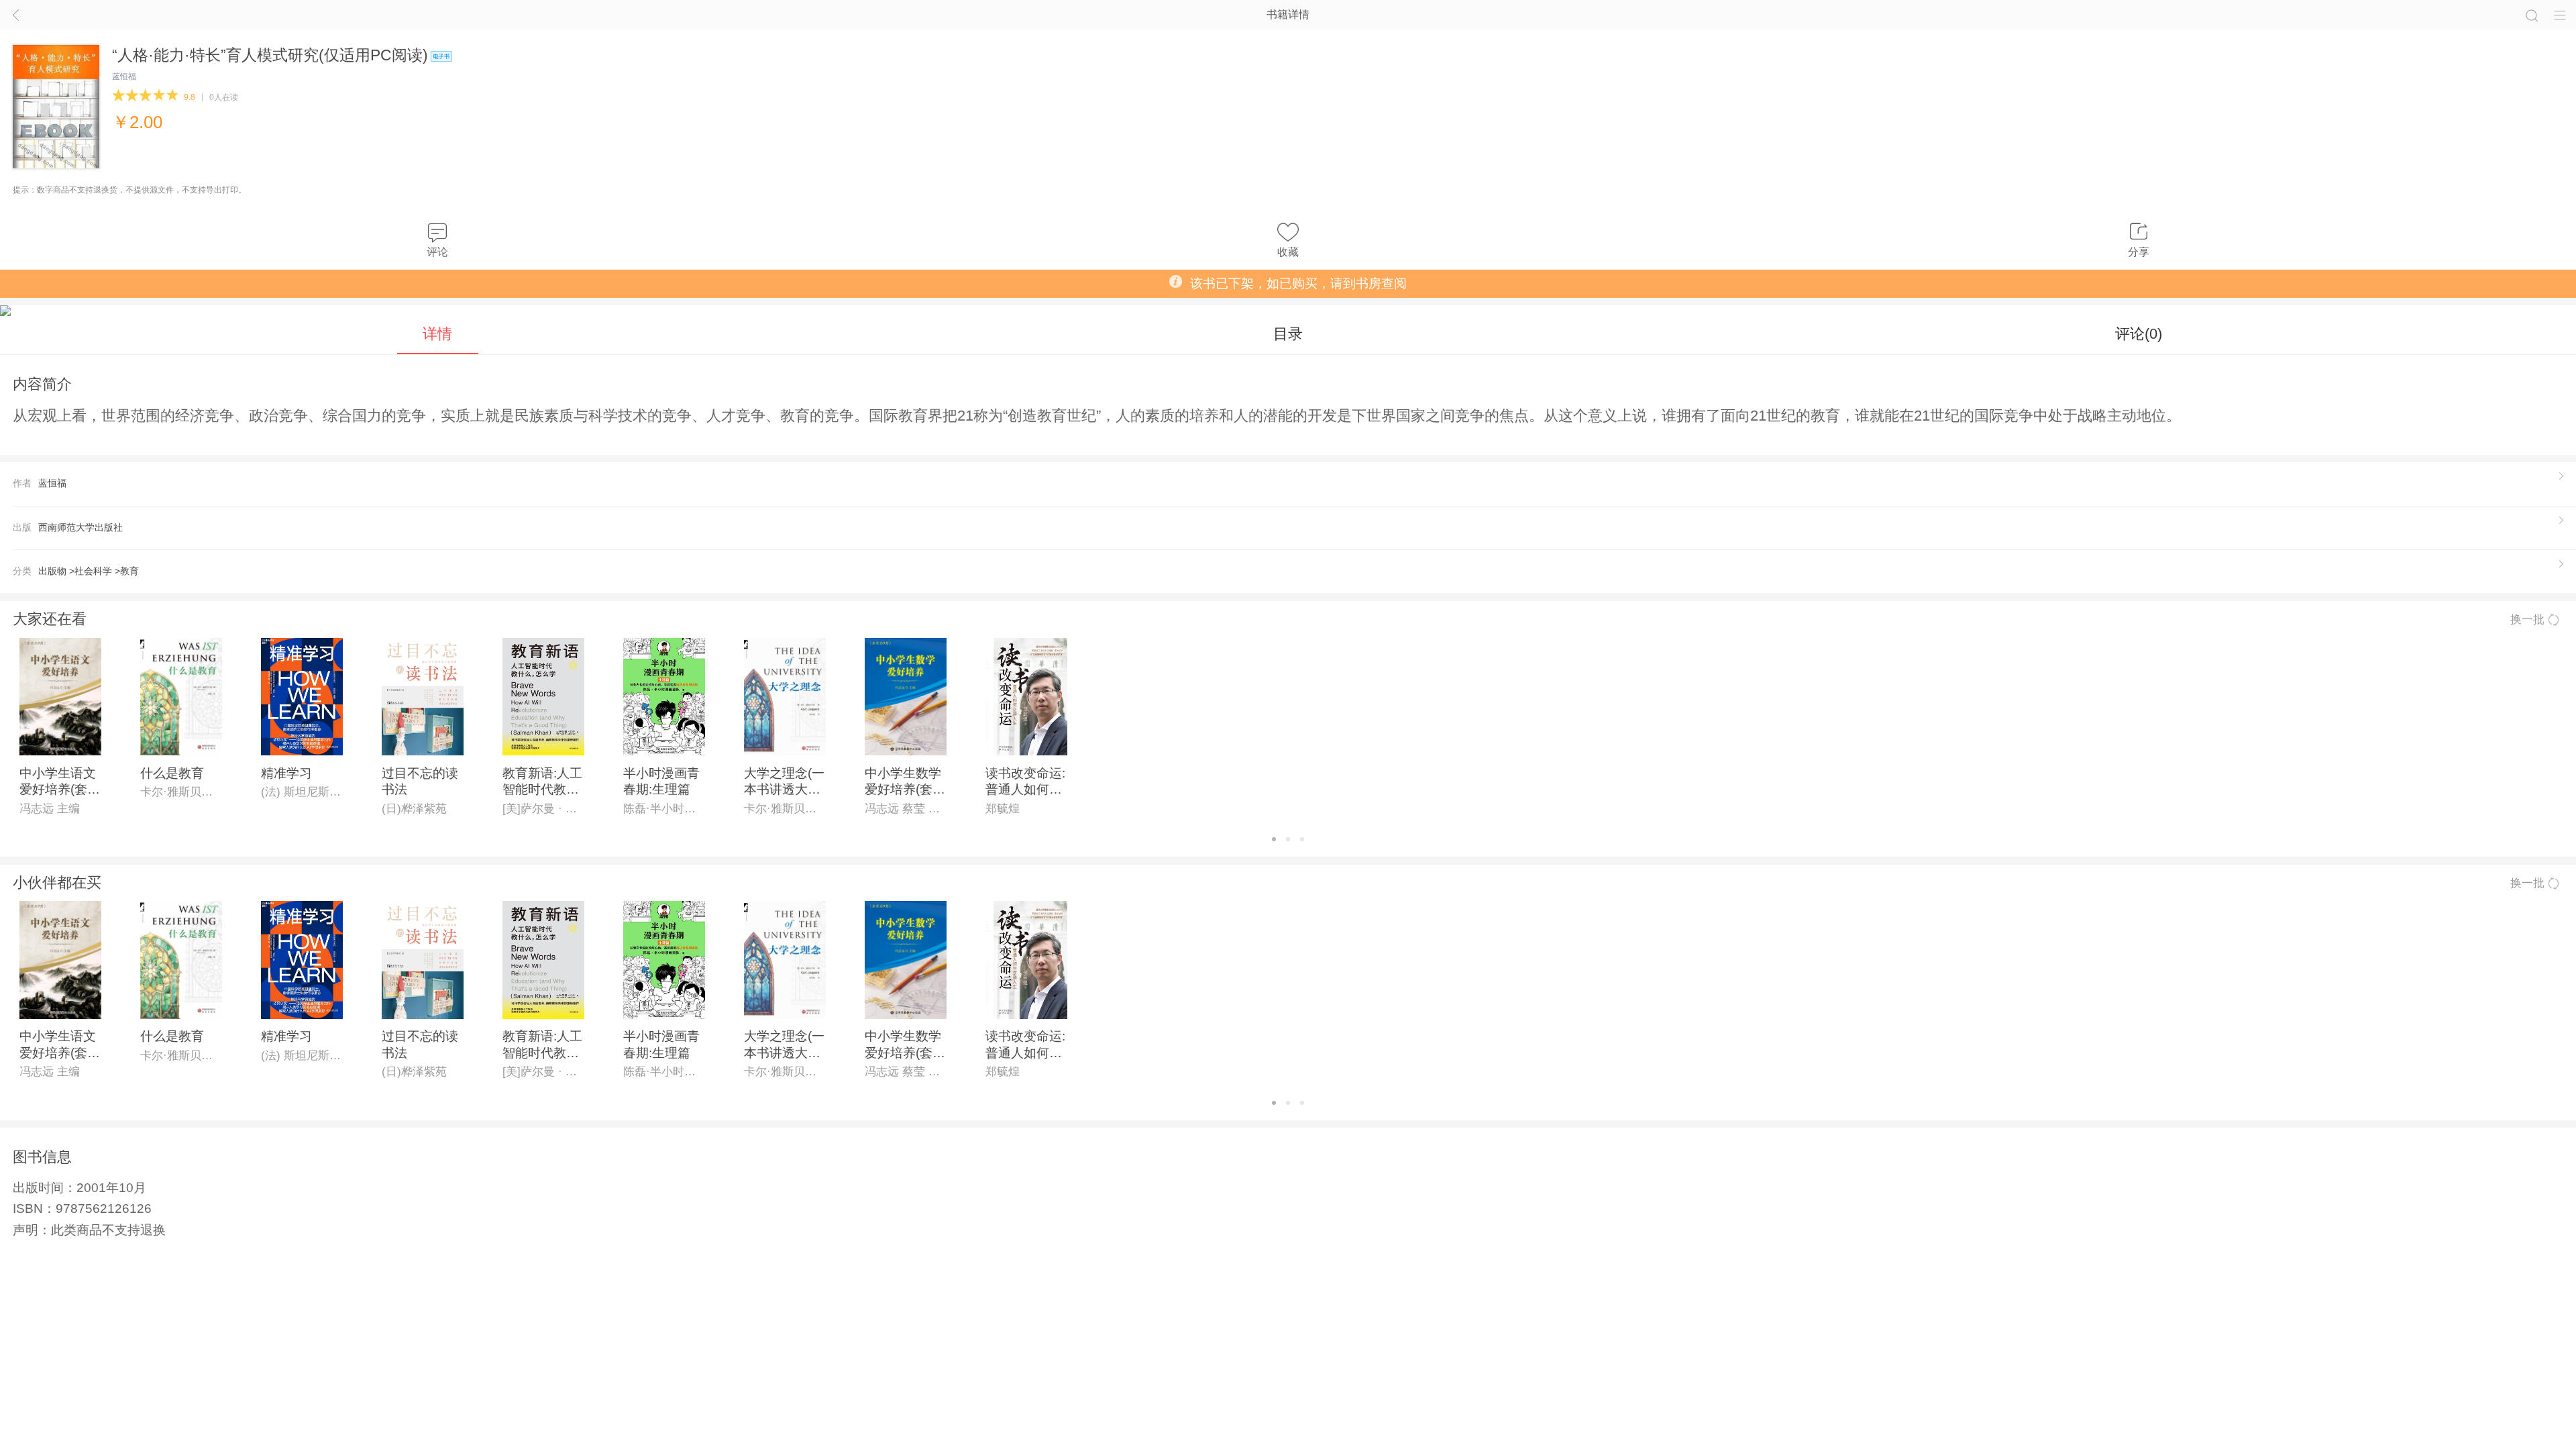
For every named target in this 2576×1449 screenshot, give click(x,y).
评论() (2139, 334)
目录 (1288, 334)
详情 (437, 334)
